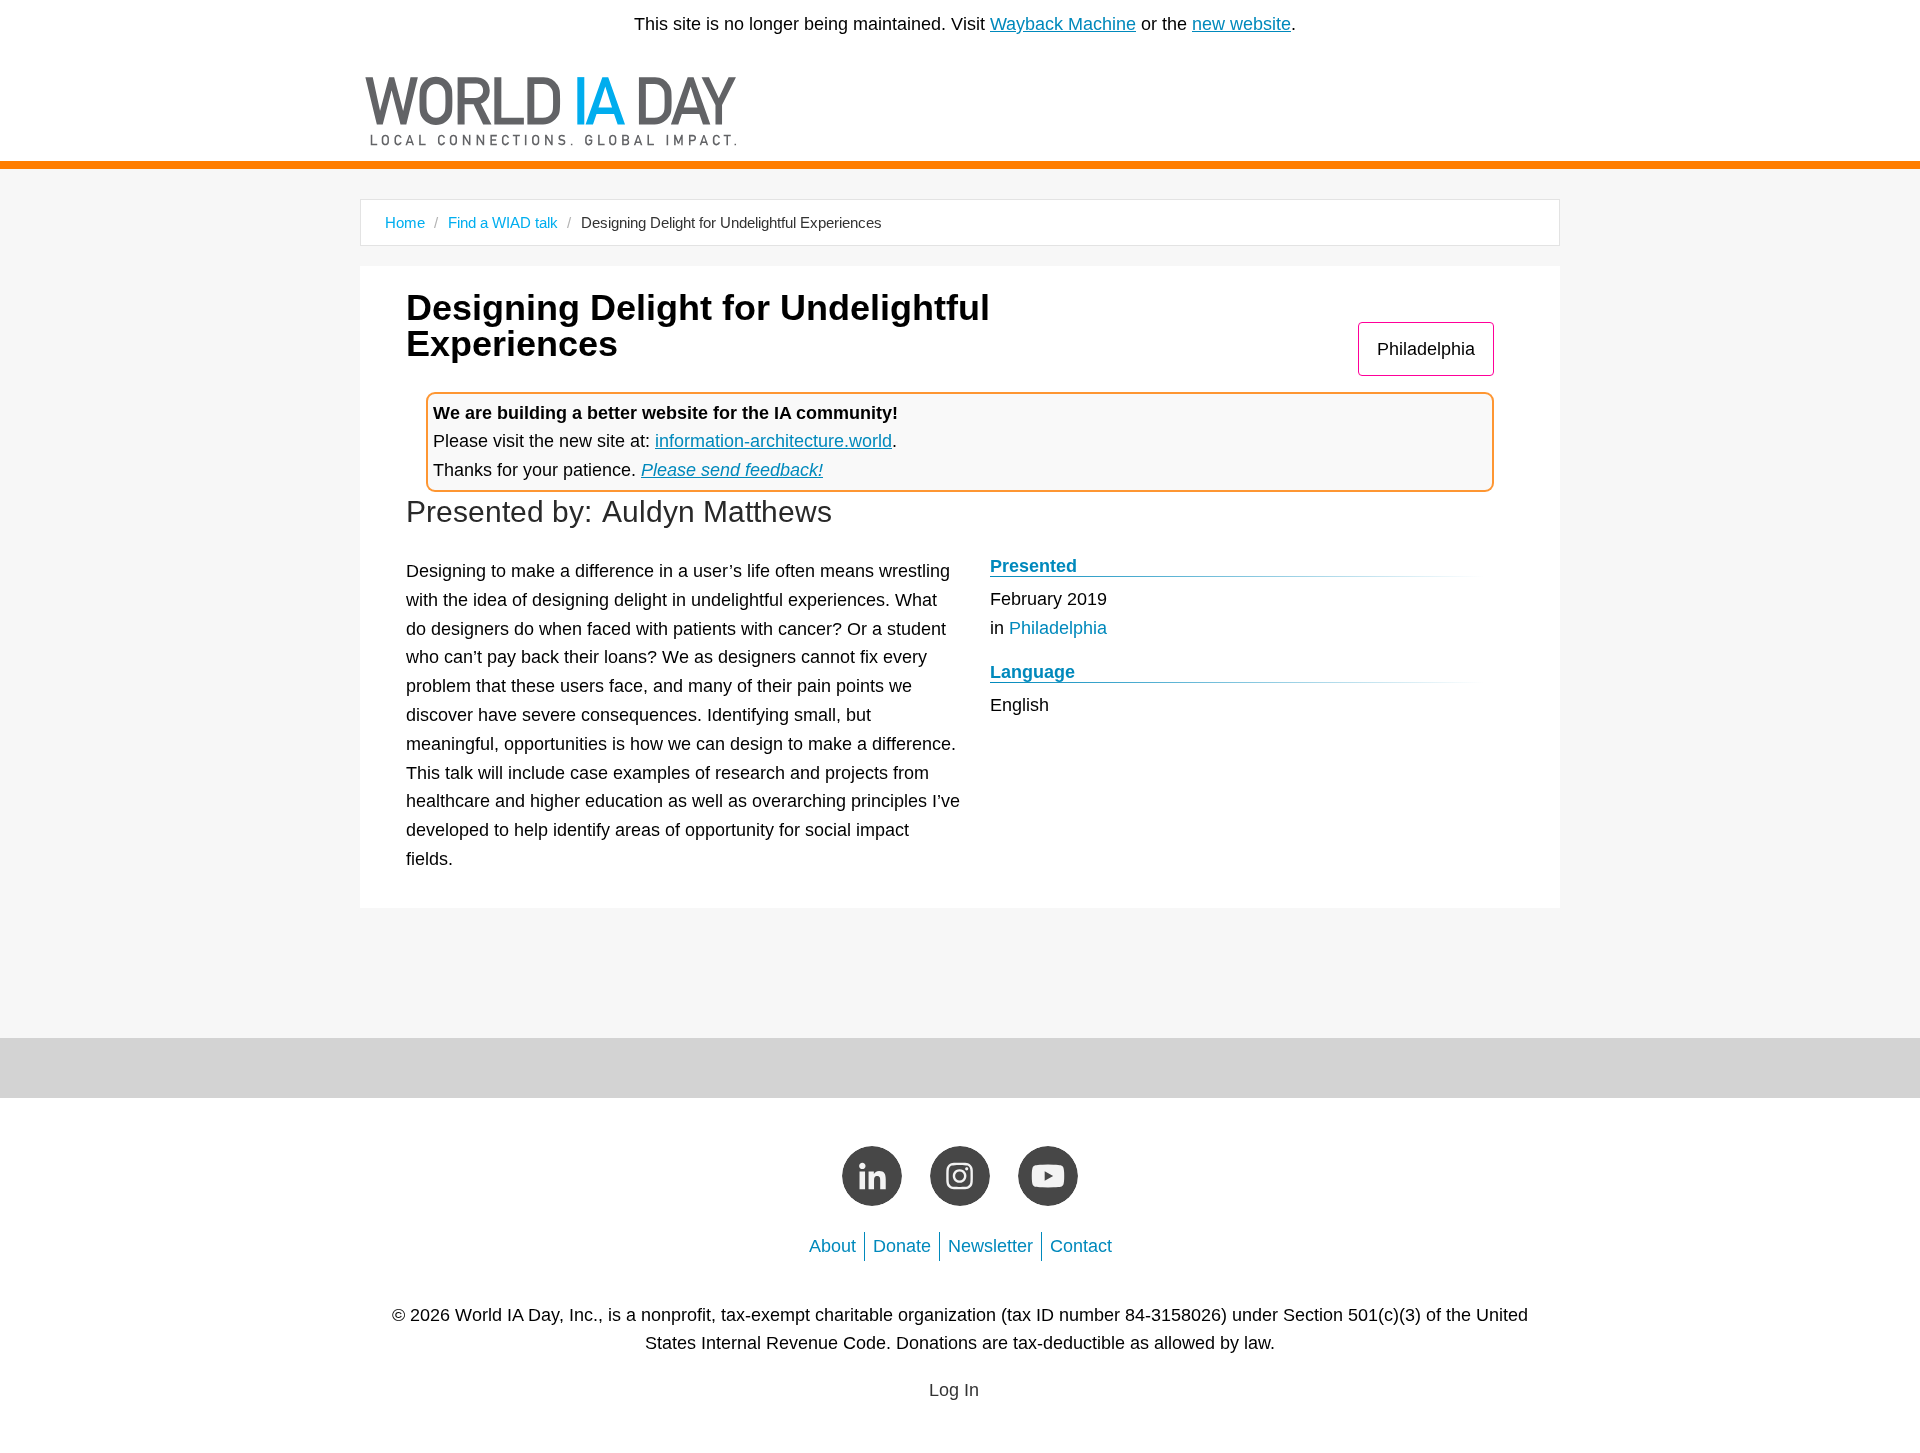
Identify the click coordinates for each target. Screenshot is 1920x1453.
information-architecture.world (773, 441)
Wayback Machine (1063, 24)
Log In (954, 1390)
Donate (902, 1246)
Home (405, 222)
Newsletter (990, 1246)
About (832, 1246)
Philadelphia (1426, 349)
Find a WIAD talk (503, 222)
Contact (1081, 1246)
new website (1241, 24)
